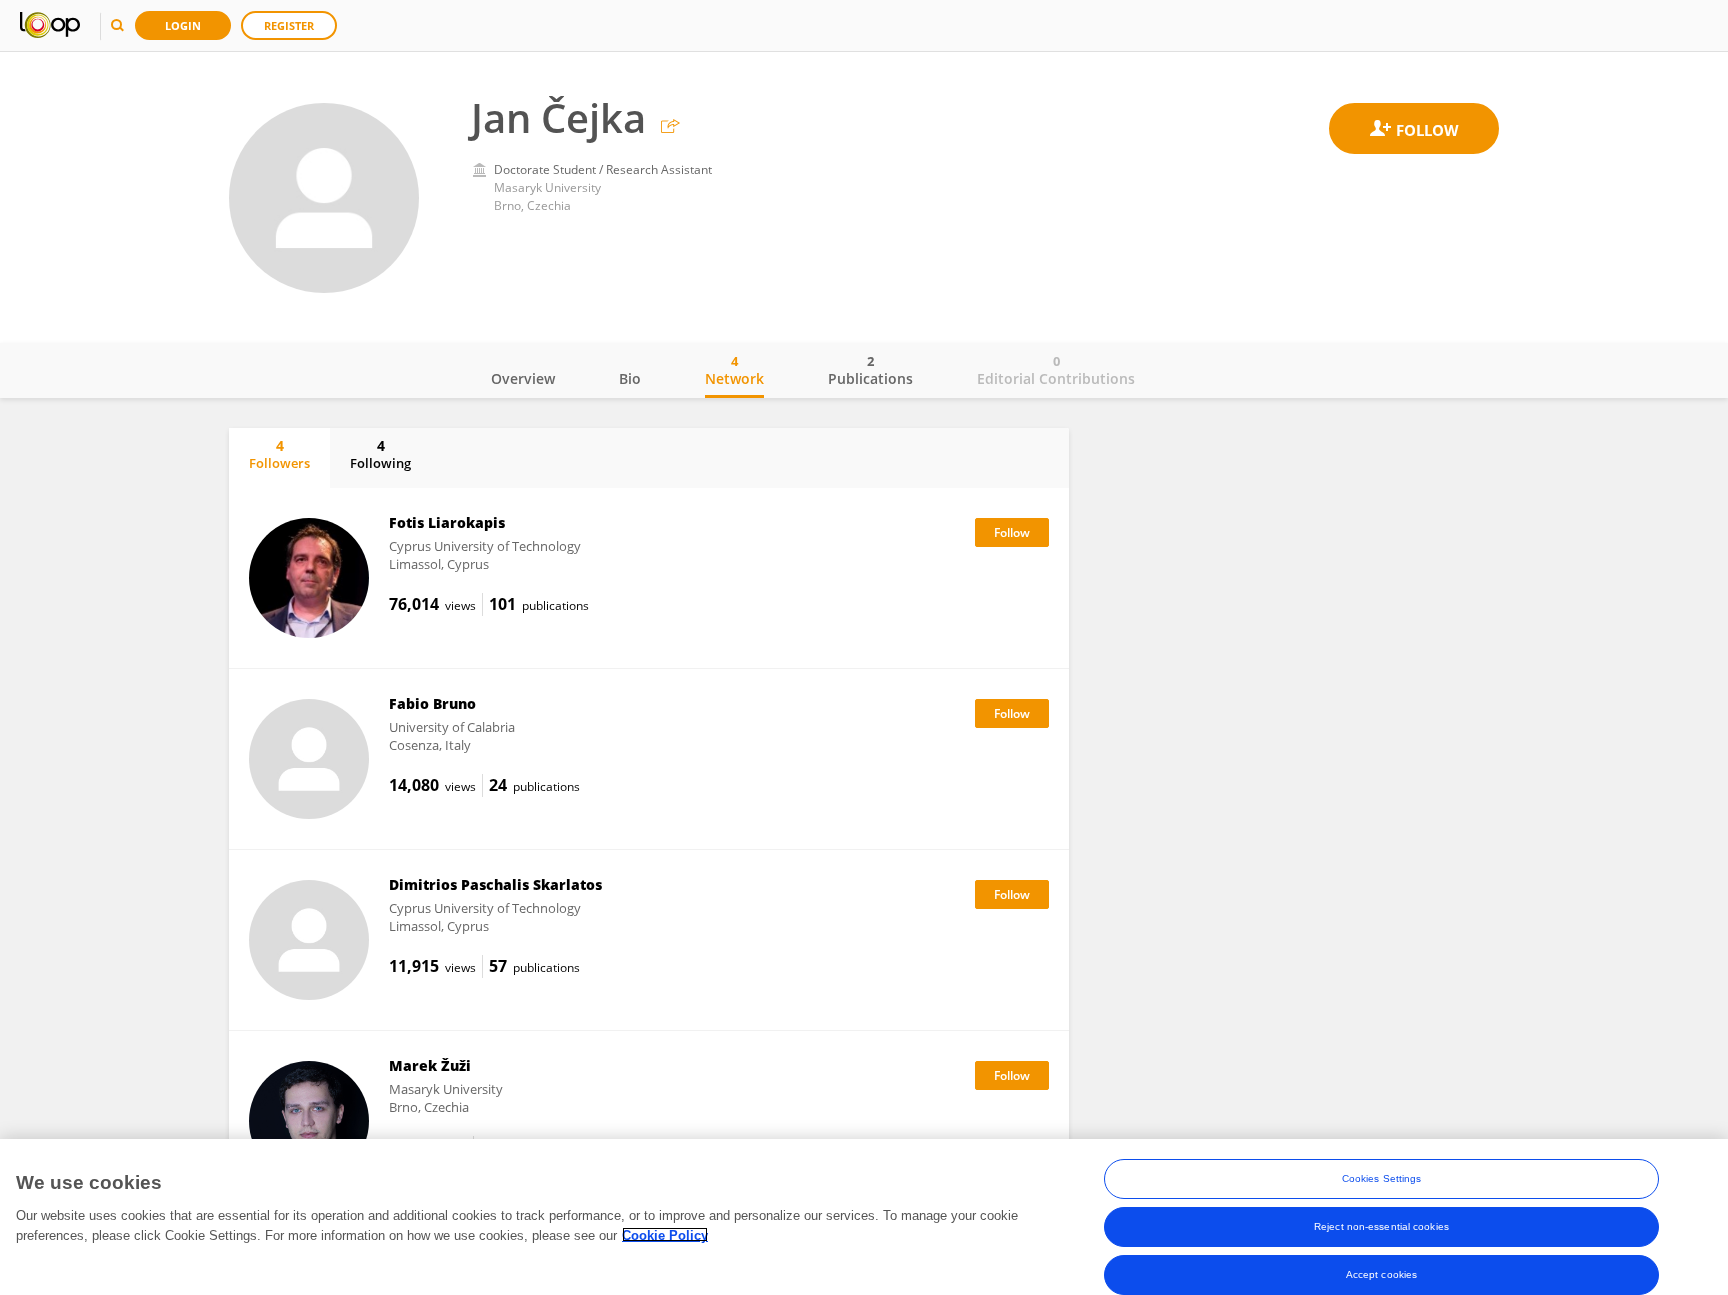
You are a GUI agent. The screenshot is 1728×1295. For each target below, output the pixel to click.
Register (289, 25)
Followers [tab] (279, 454)
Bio (630, 378)
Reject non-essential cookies (1381, 1226)
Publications (870, 370)
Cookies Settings (1382, 1178)
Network (734, 370)
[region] (864, 1217)
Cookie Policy (665, 1234)
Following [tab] (380, 454)
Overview (523, 378)
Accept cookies (1381, 1274)
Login (183, 25)
